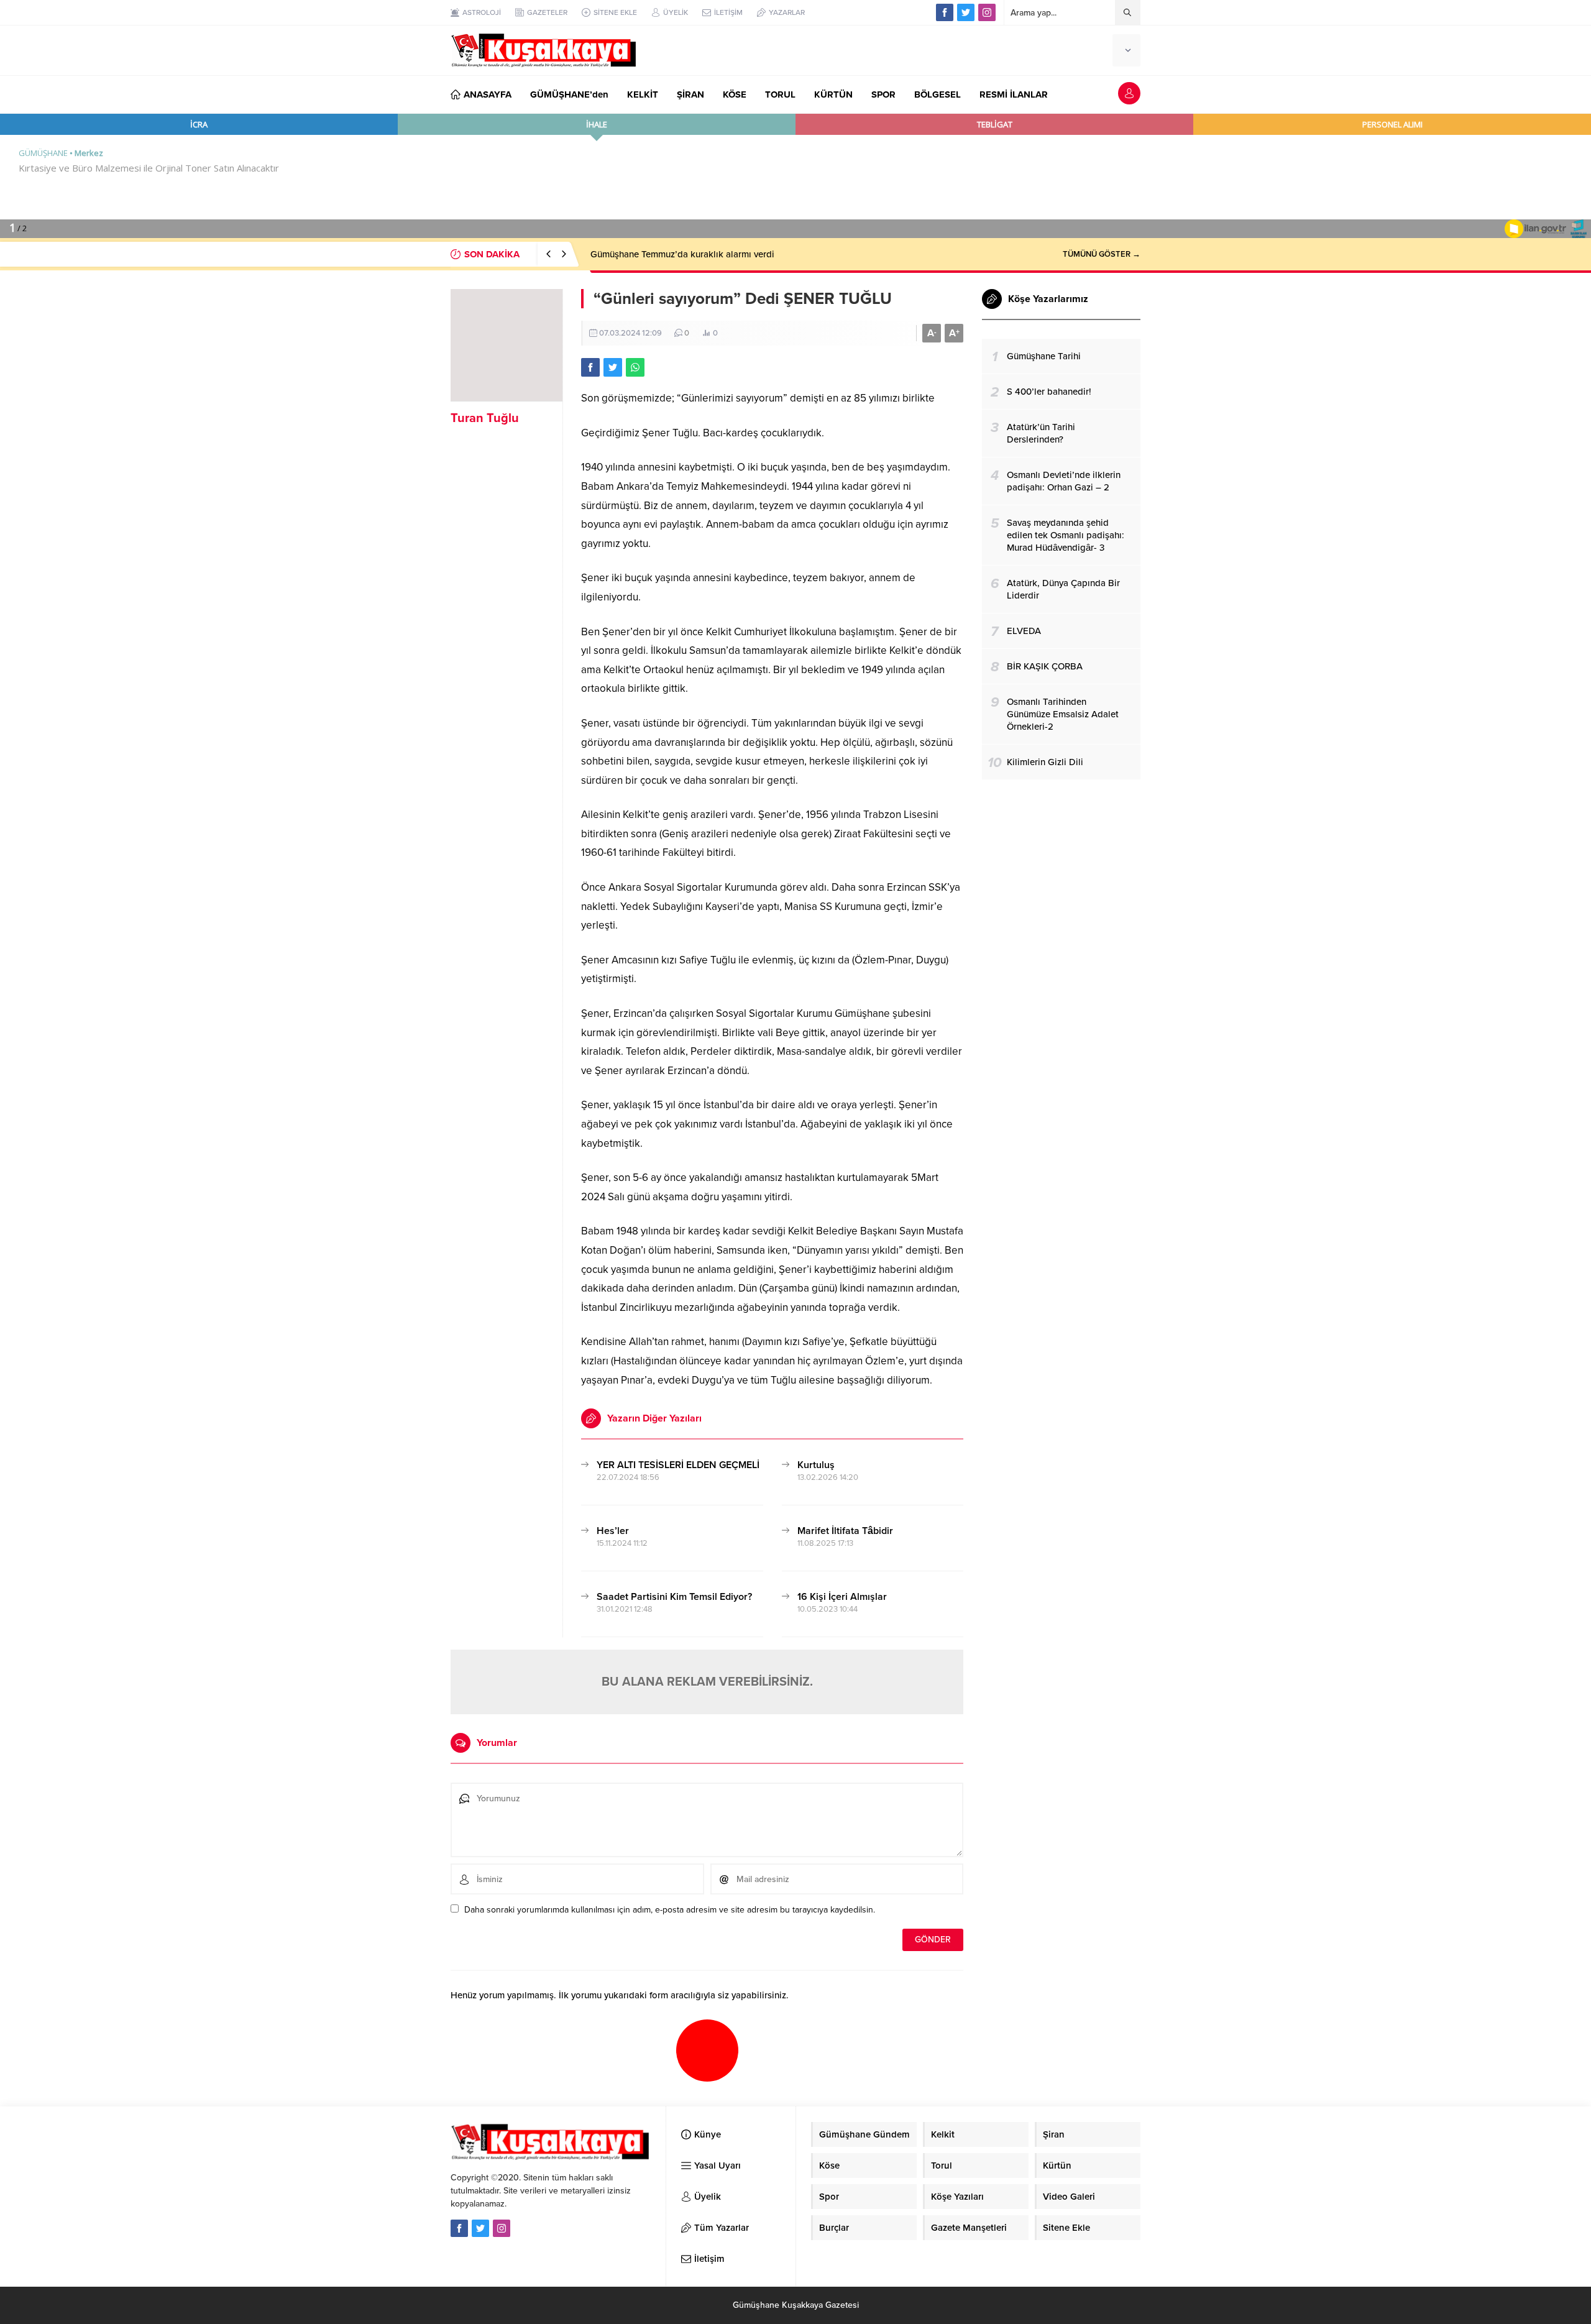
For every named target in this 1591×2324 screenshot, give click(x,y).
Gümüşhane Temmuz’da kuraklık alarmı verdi (682, 254)
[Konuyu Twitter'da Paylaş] (613, 367)
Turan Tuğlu (485, 418)
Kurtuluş (816, 1465)
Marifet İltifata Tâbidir (845, 1531)
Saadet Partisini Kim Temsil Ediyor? (674, 1597)
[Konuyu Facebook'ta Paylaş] (590, 367)
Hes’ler (613, 1531)
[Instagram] (987, 12)
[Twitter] (966, 12)
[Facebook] (945, 12)
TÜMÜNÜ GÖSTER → (1102, 254)
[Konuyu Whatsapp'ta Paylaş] (635, 367)
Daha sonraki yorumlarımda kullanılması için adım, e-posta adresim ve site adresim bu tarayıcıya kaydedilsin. (670, 1910)
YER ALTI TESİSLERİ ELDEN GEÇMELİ (678, 1465)
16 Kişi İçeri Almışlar (842, 1597)
